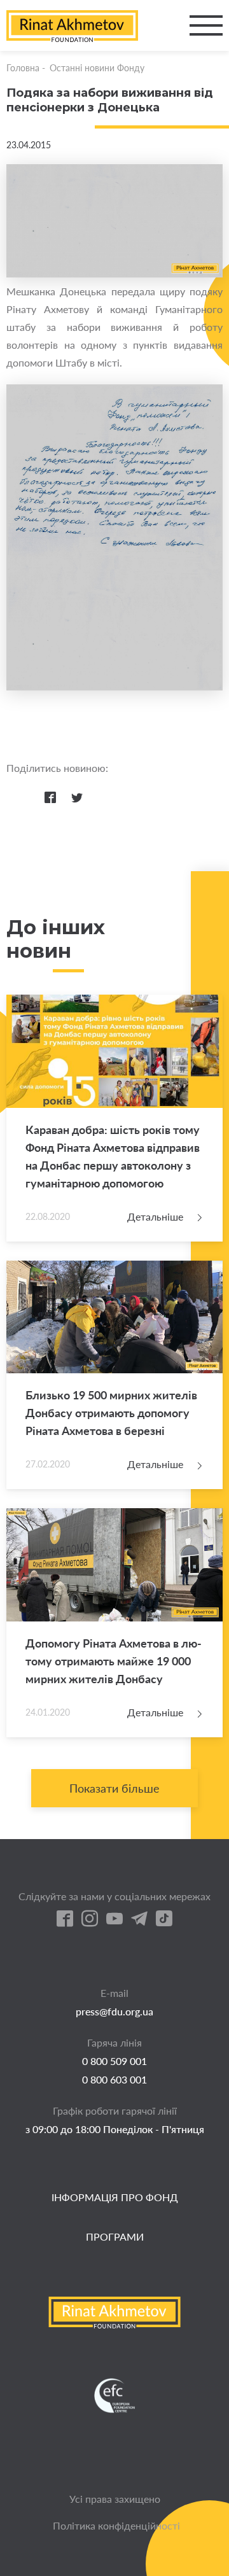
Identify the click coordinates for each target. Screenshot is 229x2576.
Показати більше (114, 1788)
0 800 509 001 (114, 2061)
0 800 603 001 (114, 2079)
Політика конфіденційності (116, 2525)
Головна (23, 68)
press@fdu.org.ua (114, 2011)
